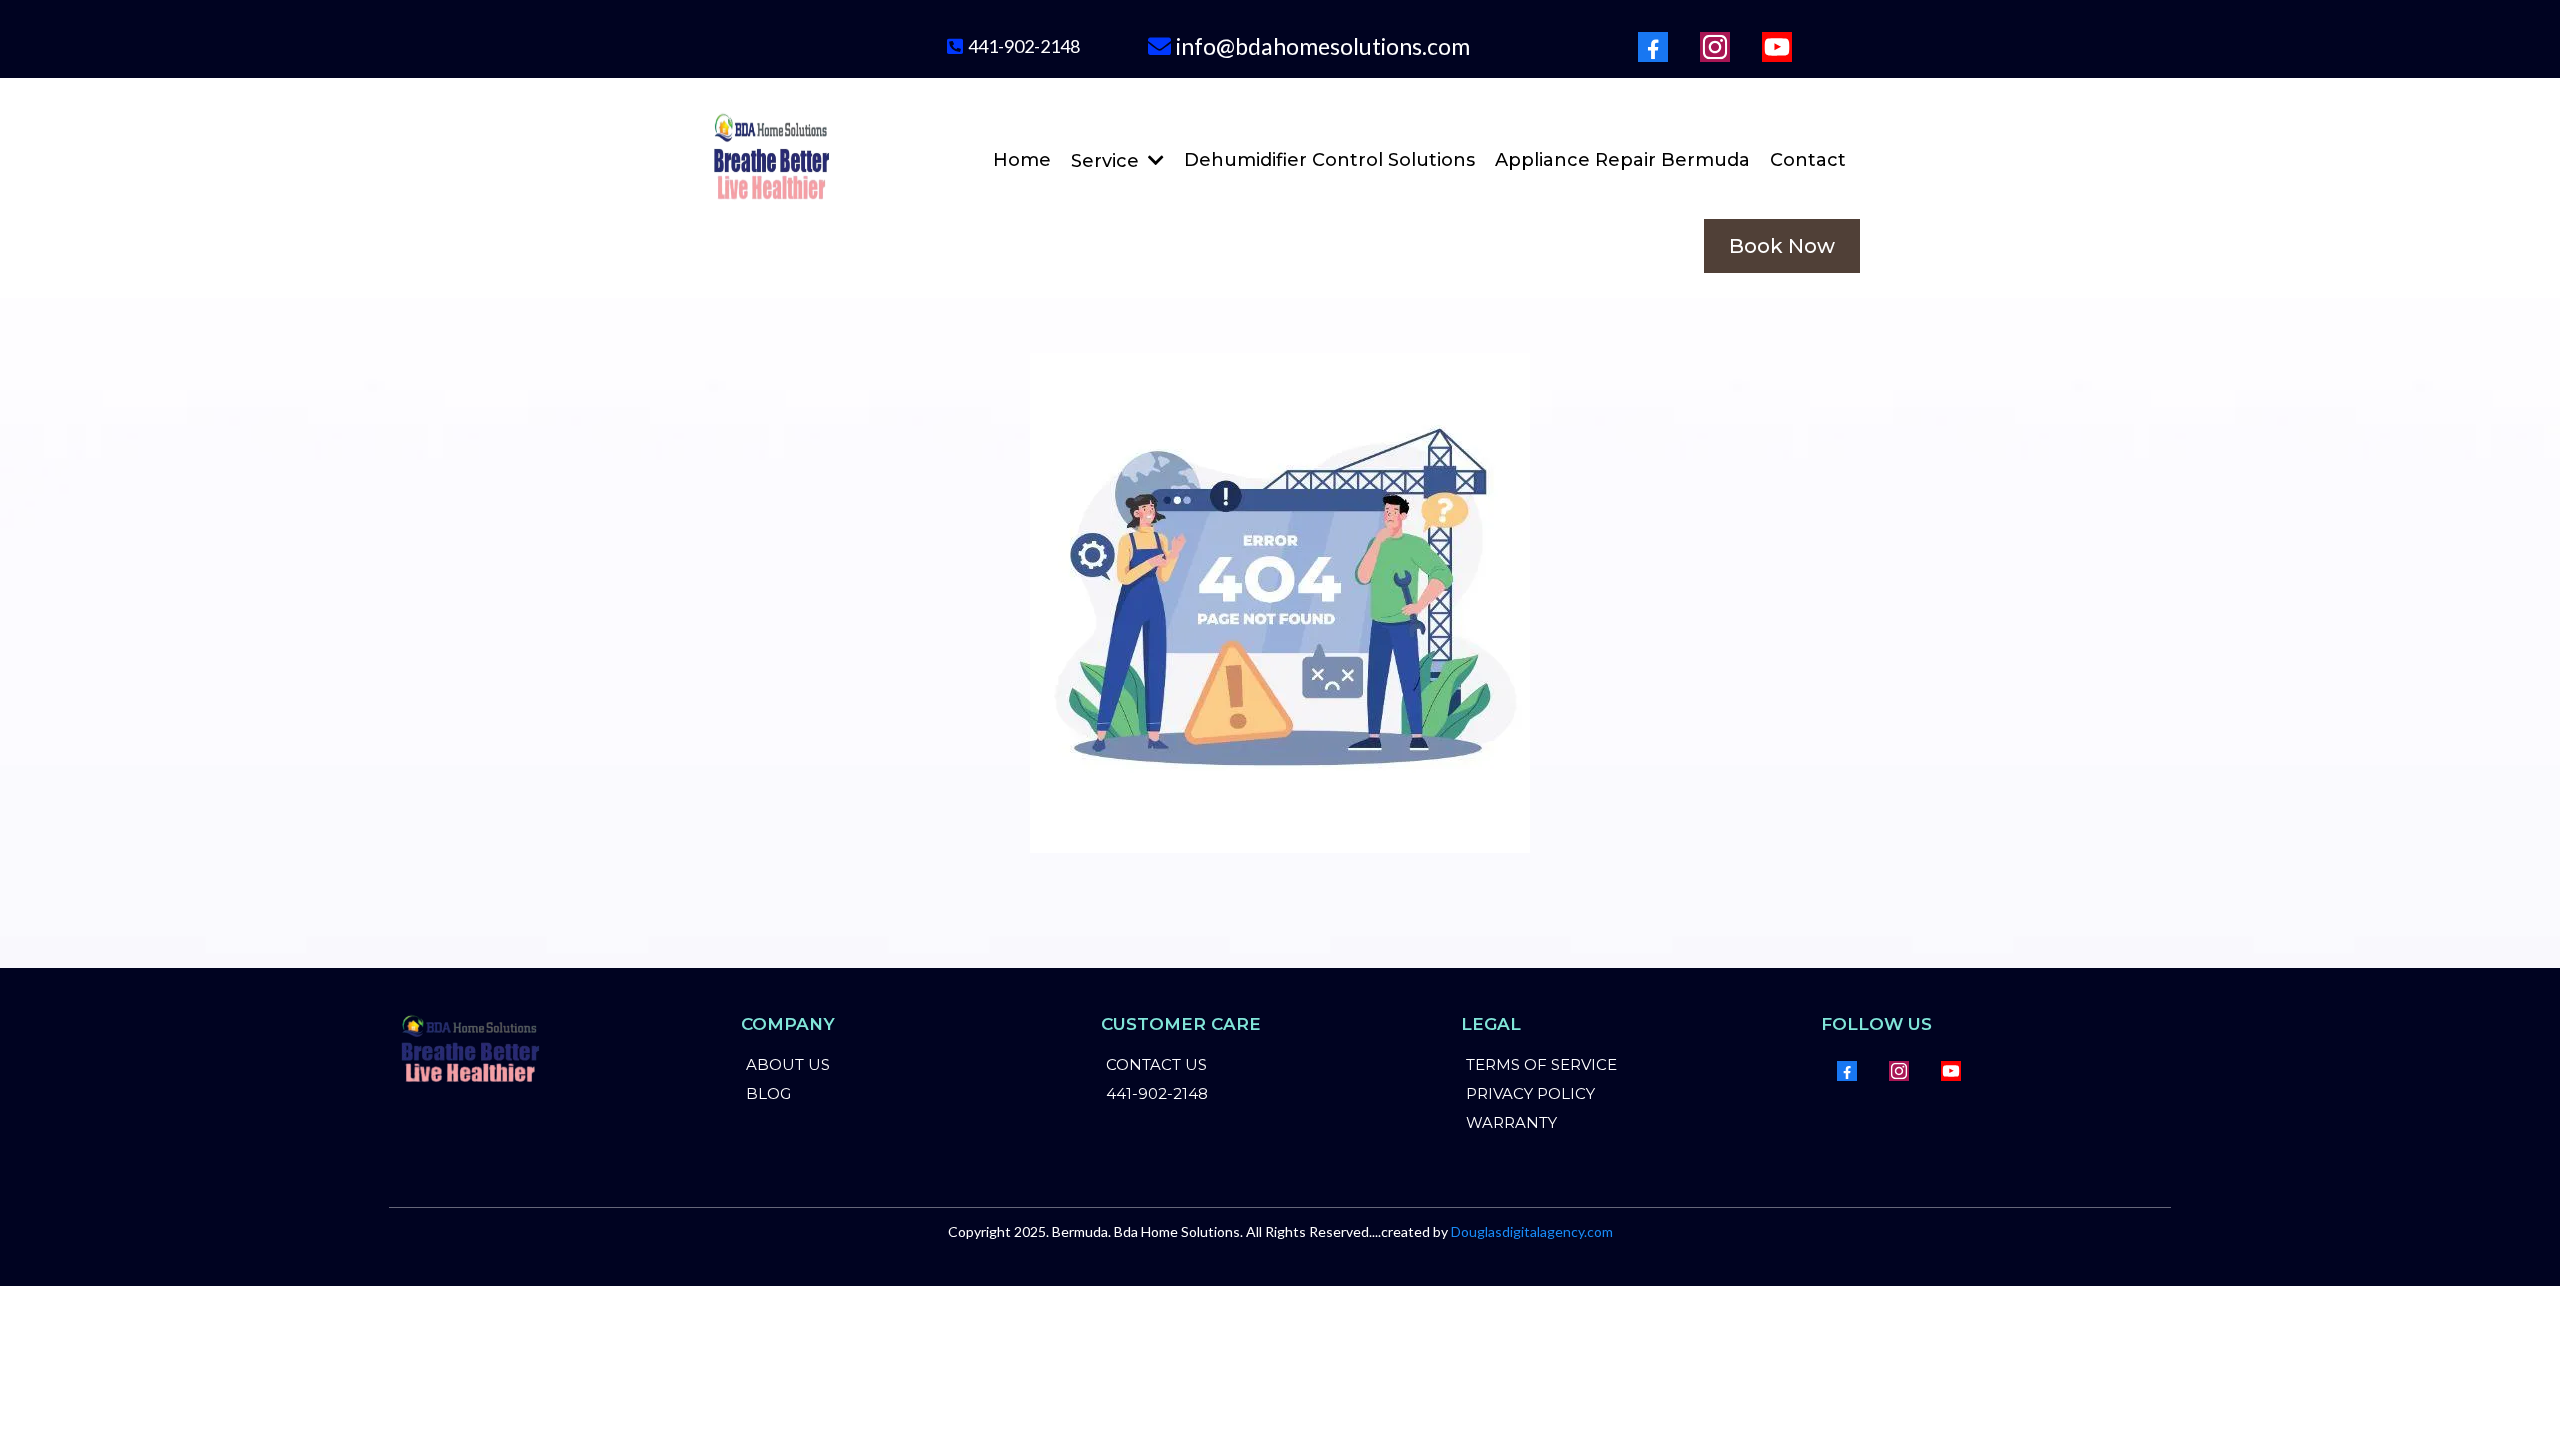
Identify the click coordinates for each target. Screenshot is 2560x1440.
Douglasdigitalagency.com (1532, 1231)
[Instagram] (1715, 47)
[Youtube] (1777, 47)
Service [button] (1107, 161)
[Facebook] (1653, 47)
